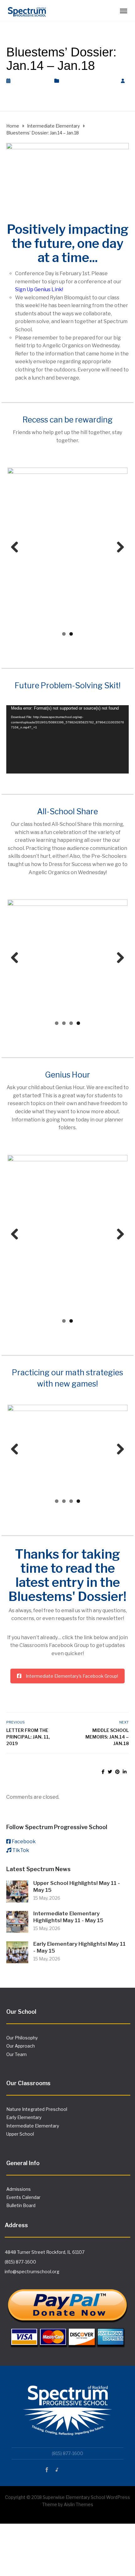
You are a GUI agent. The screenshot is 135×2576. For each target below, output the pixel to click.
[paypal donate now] (67, 2313)
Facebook (24, 1842)
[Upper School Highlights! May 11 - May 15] (17, 1892)
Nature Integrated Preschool (37, 2110)
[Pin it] (117, 1772)
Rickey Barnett (29, 88)
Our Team (16, 2055)
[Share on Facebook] (103, 1772)
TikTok (21, 1851)
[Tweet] (110, 1772)
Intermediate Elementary (88, 81)
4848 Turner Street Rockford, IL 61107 (45, 2253)
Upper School (20, 2135)
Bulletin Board (21, 2206)
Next (118, 548)
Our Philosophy (22, 2038)
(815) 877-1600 (20, 2262)
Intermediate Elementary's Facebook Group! (72, 1676)
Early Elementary (24, 2118)
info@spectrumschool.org (32, 2272)
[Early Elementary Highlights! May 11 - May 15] (17, 1952)
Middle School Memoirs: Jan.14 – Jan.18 (107, 1737)
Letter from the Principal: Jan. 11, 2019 (28, 1737)
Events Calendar (23, 2198)
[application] (67, 739)
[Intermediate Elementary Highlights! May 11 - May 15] (17, 1922)
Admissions (19, 2189)
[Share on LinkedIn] (125, 1772)
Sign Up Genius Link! (39, 289)
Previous (17, 548)
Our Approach (21, 2046)
